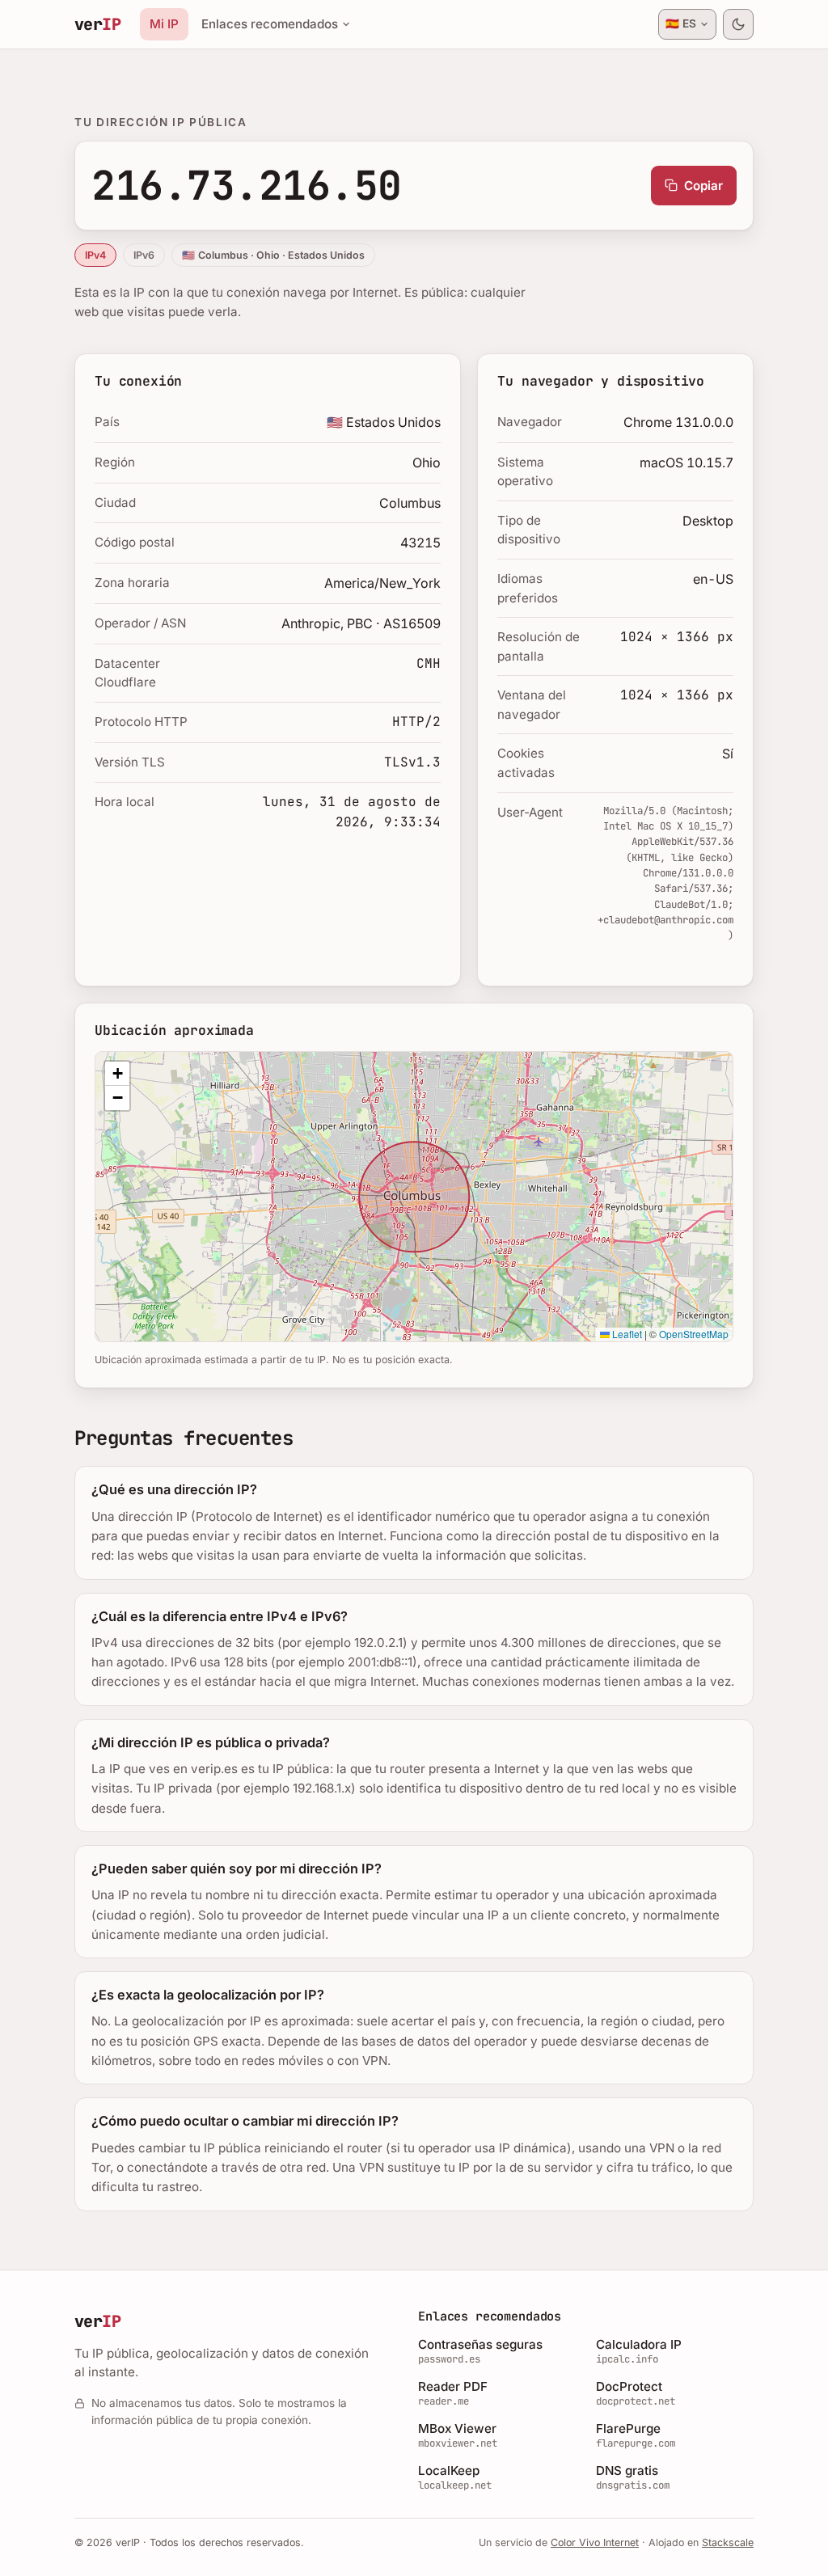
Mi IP (164, 24)
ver (97, 24)
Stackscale (728, 2542)
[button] (117, 1074)
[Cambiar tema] (738, 24)
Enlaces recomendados (270, 24)
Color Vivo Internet (595, 2542)
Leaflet (626, 1334)
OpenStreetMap (694, 1334)
